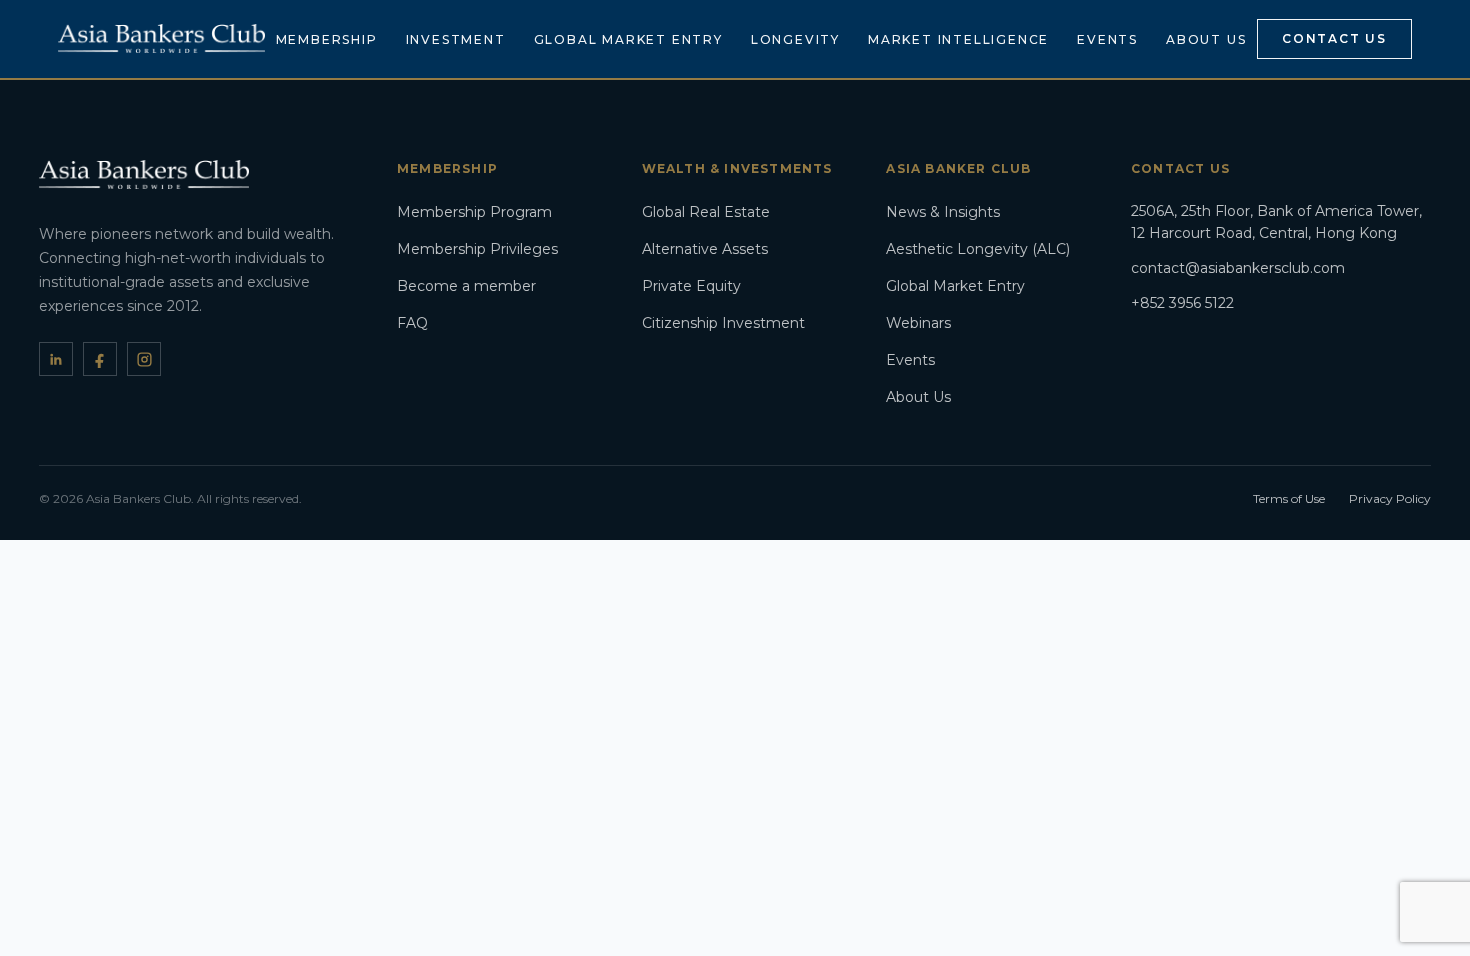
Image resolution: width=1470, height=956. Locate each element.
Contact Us (1334, 38)
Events (1107, 39)
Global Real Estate (706, 212)
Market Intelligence (958, 39)
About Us (1206, 39)
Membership (327, 39)
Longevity (795, 39)
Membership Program (474, 212)
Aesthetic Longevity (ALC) (978, 249)
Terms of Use (1289, 498)
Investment (456, 39)
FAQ (412, 323)
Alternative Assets (705, 249)
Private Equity (691, 286)
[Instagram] (144, 359)
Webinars (918, 323)
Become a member (466, 286)
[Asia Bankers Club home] (161, 38)
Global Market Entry (628, 39)
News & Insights (943, 212)
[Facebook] (100, 359)
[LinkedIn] (56, 359)
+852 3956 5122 (1182, 303)
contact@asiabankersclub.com (1238, 268)
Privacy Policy (1390, 498)
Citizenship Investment (723, 323)
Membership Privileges (477, 249)
